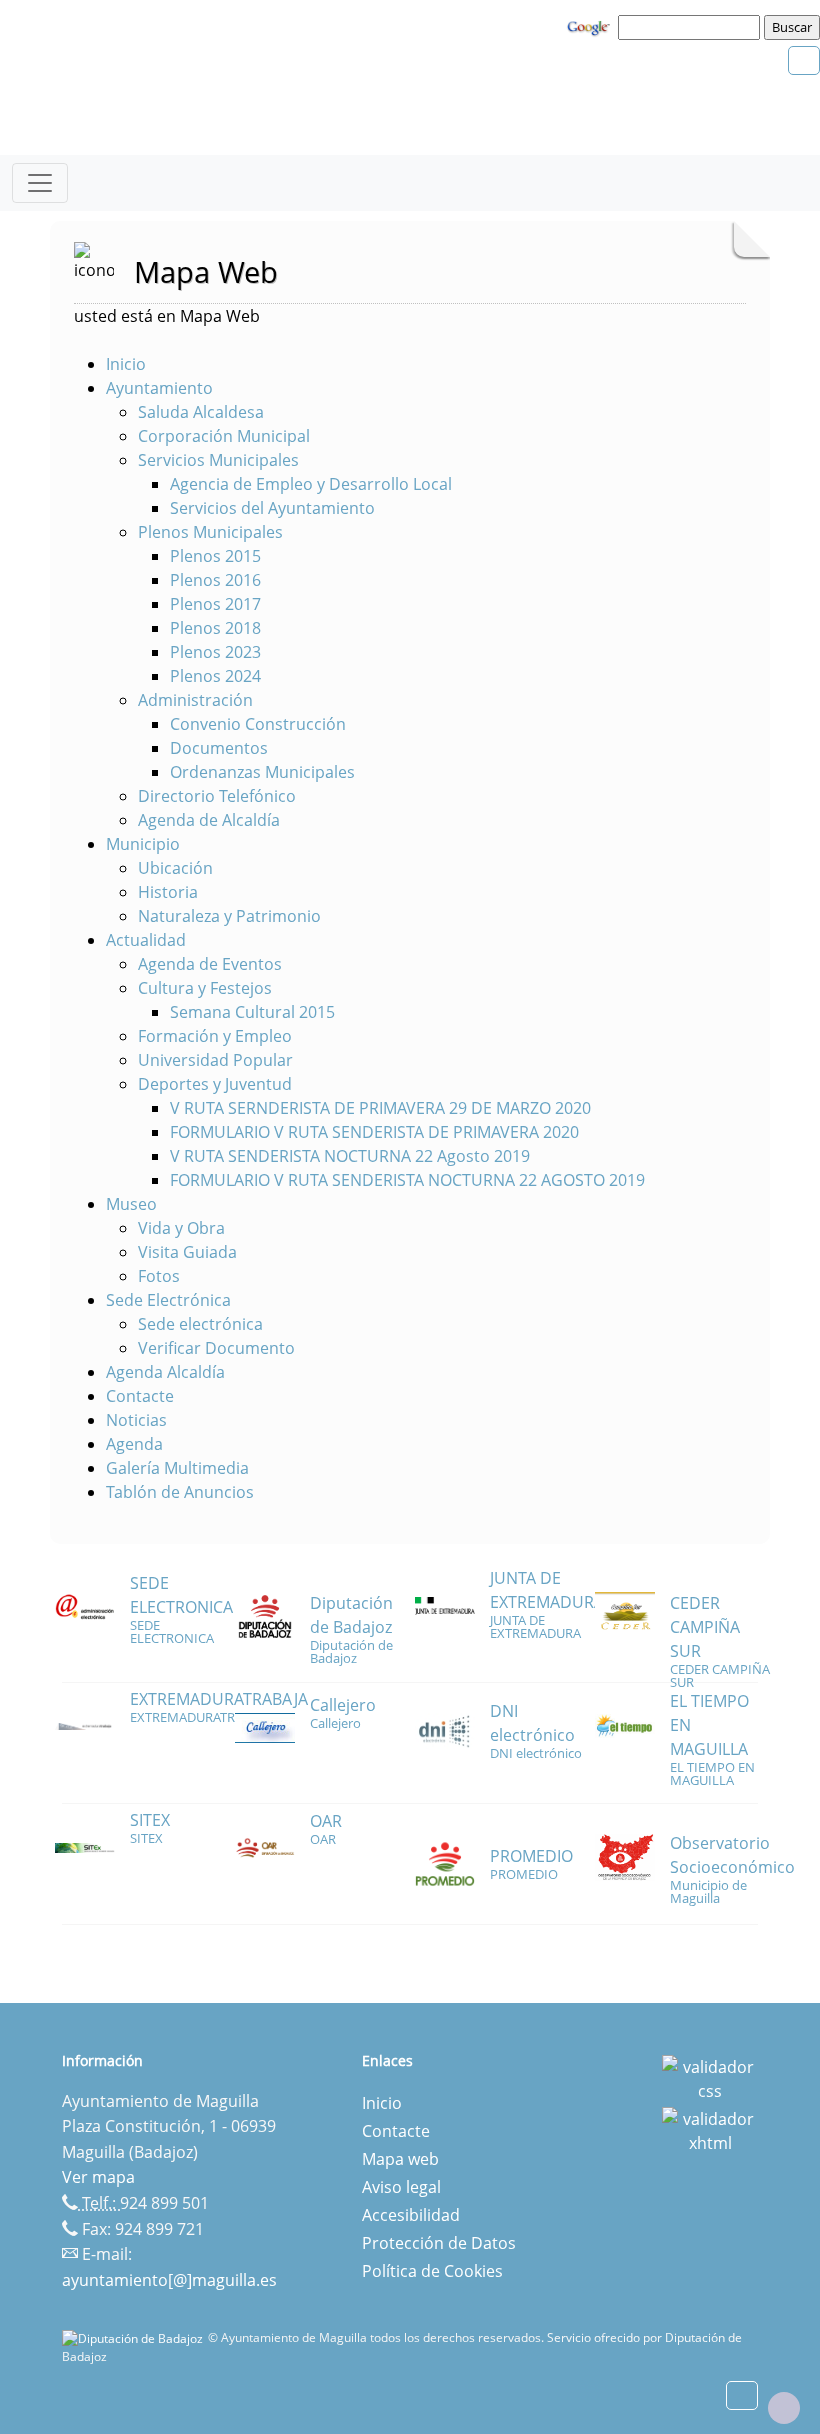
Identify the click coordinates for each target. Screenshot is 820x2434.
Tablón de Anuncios (180, 1492)
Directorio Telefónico (217, 796)
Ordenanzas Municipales (262, 772)
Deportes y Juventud (215, 1084)
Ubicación (175, 868)
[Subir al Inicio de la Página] (784, 2408)
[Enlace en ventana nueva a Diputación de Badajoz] (135, 2337)
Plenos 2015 (215, 556)
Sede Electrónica (168, 1300)
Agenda (134, 1444)
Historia (168, 892)
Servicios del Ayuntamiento (272, 508)
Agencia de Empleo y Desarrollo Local (311, 484)
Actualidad (146, 940)
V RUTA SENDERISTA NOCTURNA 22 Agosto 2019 (350, 1156)
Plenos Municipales (210, 532)
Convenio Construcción (258, 724)
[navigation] (692, 27)
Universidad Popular (215, 1060)
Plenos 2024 (215, 676)
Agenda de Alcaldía (209, 820)
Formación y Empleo (215, 1036)
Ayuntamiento (159, 388)
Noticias (136, 1420)
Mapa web (400, 2159)
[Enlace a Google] (591, 26)
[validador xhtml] (710, 2129)
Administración (195, 700)
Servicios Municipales (218, 460)
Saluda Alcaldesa (201, 412)
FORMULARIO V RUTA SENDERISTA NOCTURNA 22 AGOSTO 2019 (407, 1180)
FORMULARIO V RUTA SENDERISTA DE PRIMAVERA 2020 (374, 1132)
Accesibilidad (411, 2215)
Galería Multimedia (177, 1468)
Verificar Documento (216, 1348)
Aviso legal (401, 2187)
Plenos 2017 (215, 604)
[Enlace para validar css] (710, 2077)
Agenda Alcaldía (165, 1372)
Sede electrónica (200, 1324)
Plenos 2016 (215, 580)
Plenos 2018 (215, 628)
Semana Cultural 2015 (252, 1012)
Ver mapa (98, 2177)
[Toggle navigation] (40, 183)
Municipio (143, 844)
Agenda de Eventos (210, 964)
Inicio (126, 364)
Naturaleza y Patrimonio (229, 916)
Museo (131, 1204)
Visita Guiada (187, 1252)
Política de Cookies (432, 2271)
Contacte (140, 1396)
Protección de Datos (439, 2243)
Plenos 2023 (215, 652)
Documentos (219, 748)
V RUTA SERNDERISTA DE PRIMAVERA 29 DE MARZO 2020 (380, 1108)
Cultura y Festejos (205, 988)
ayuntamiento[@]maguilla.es (169, 2280)
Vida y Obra (181, 1228)
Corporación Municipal (224, 436)
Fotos (159, 1276)
